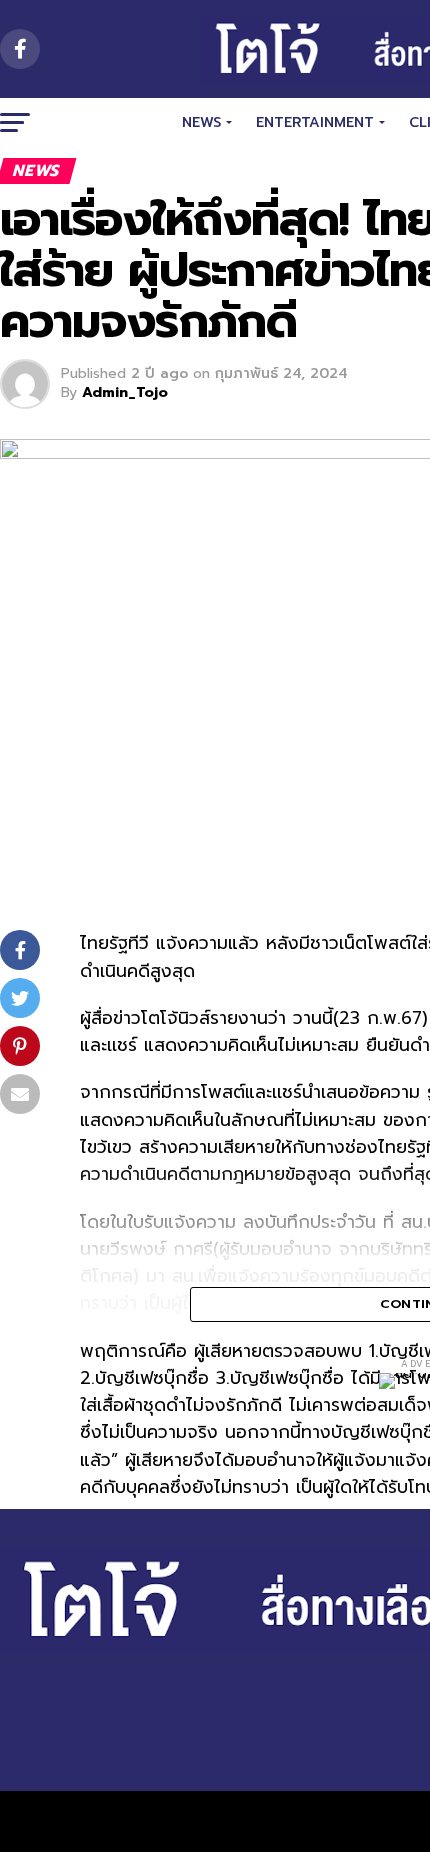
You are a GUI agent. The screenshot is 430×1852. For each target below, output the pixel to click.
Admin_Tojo (125, 392)
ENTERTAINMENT (315, 122)
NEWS (201, 122)
